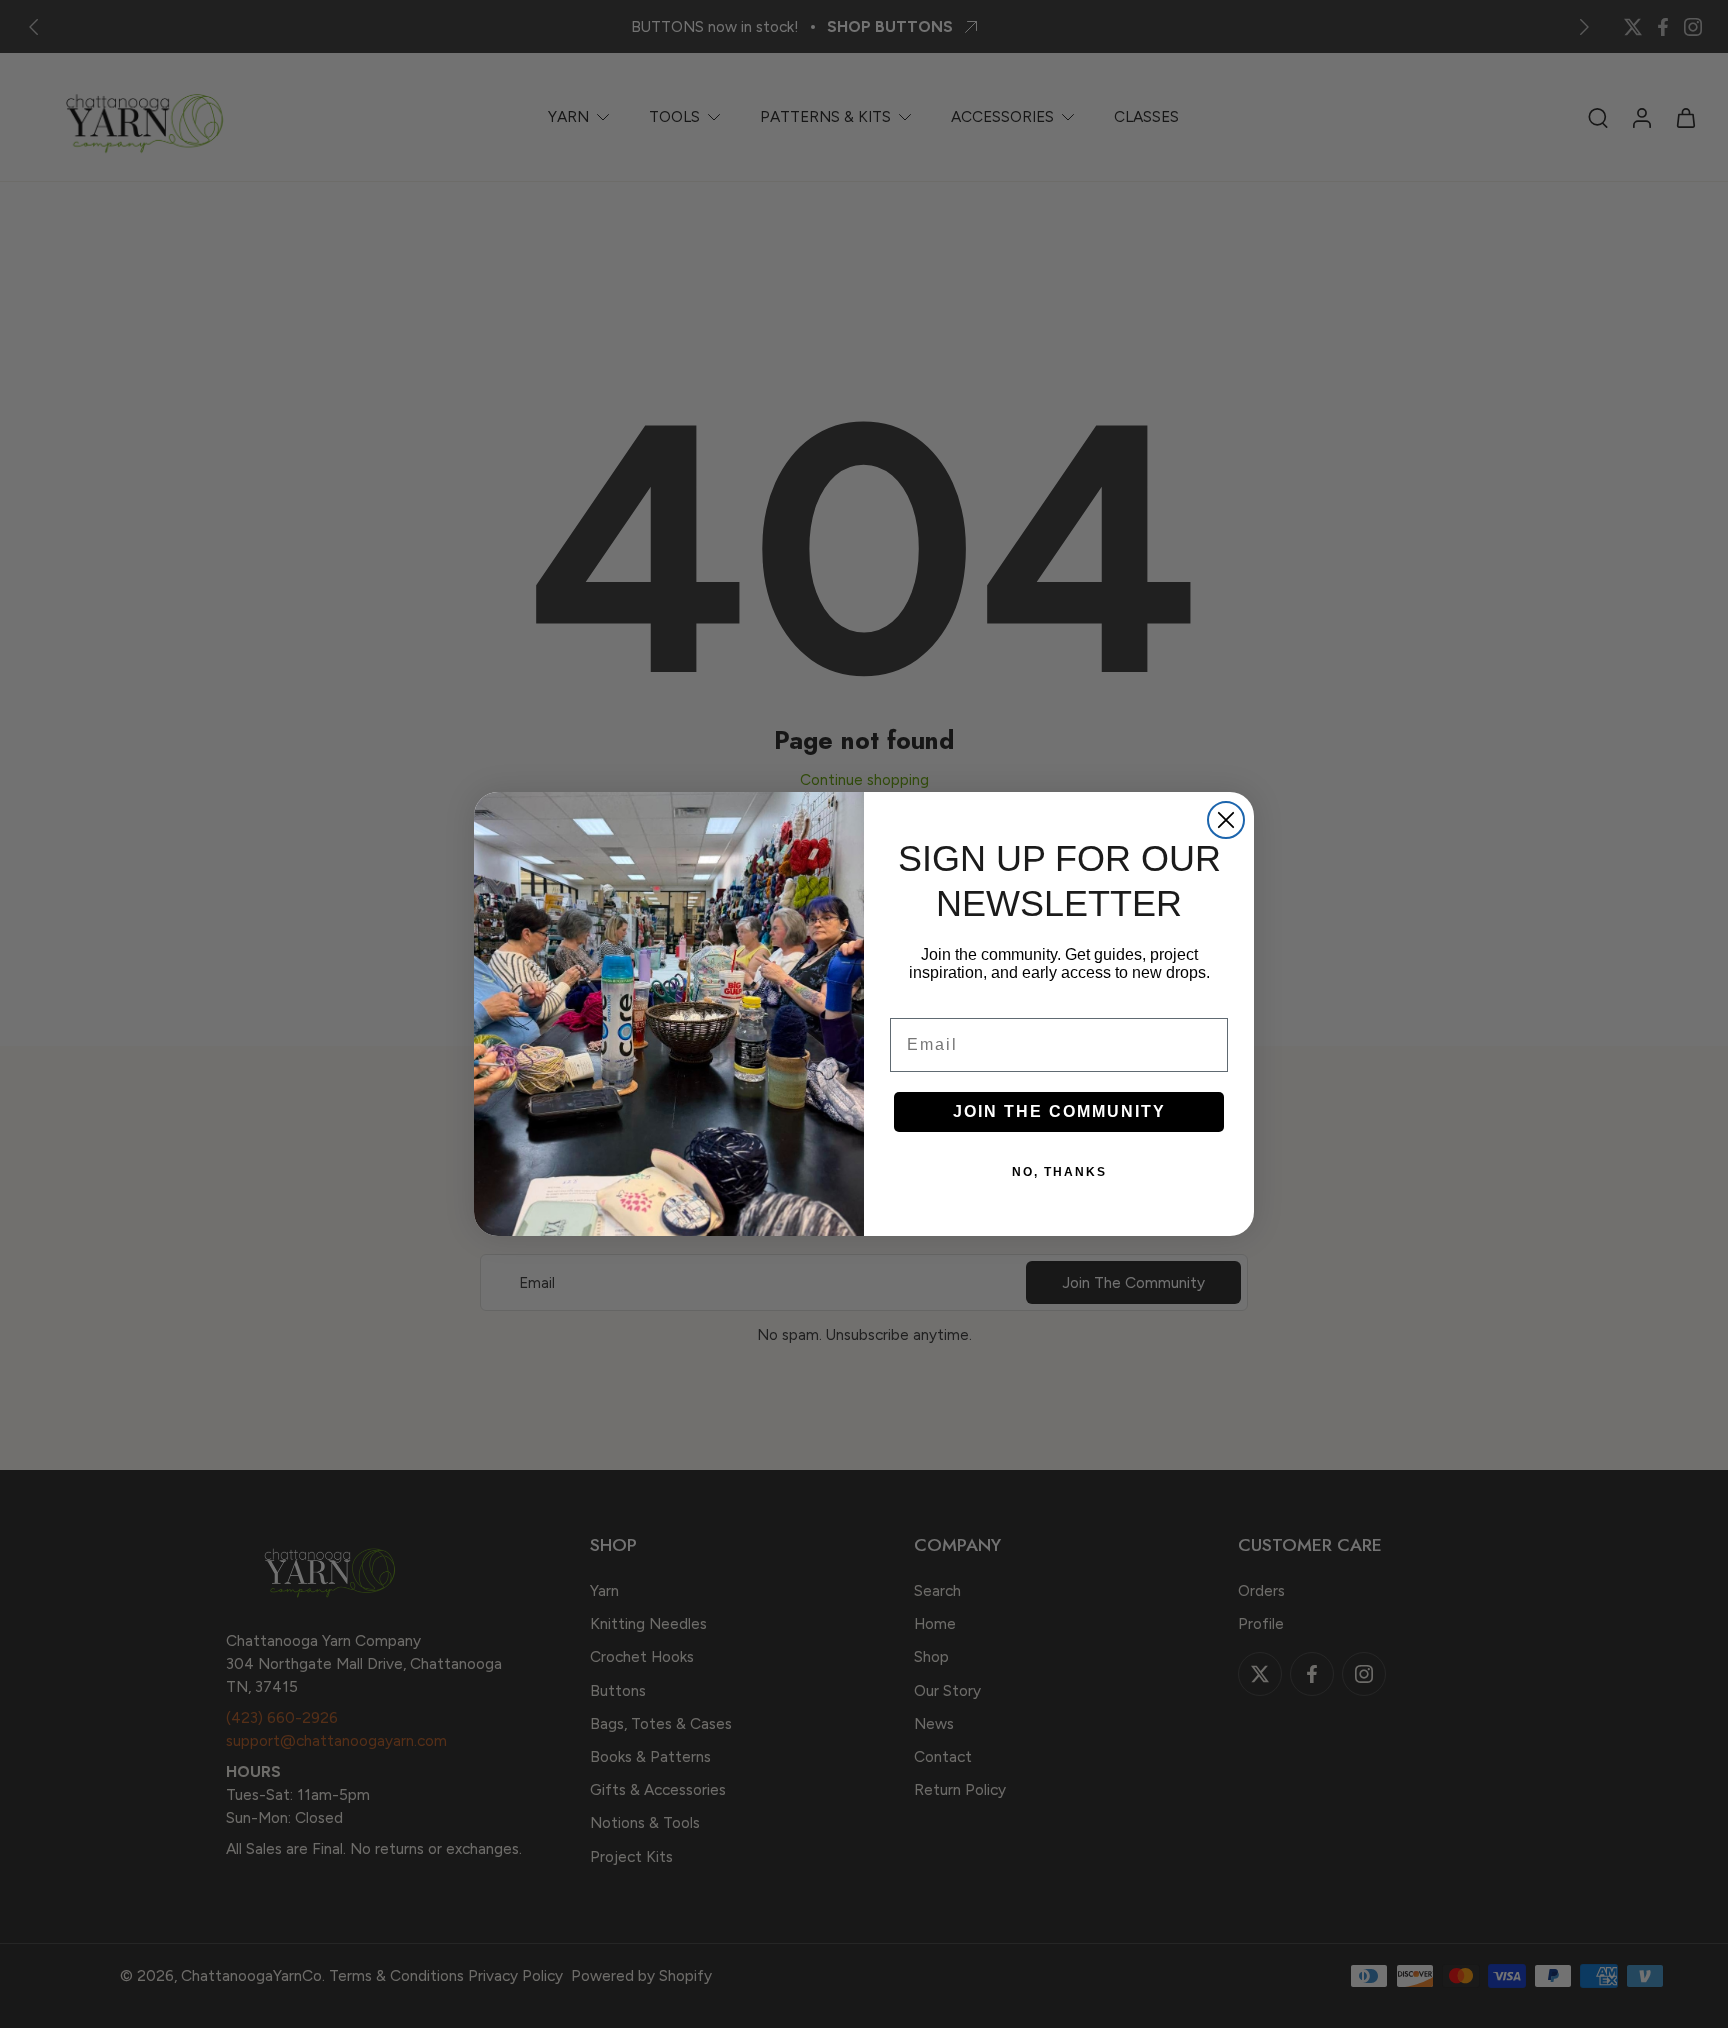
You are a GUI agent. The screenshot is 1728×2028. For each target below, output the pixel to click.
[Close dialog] (1226, 820)
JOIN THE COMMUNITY (1059, 1111)
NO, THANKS (1059, 1172)
